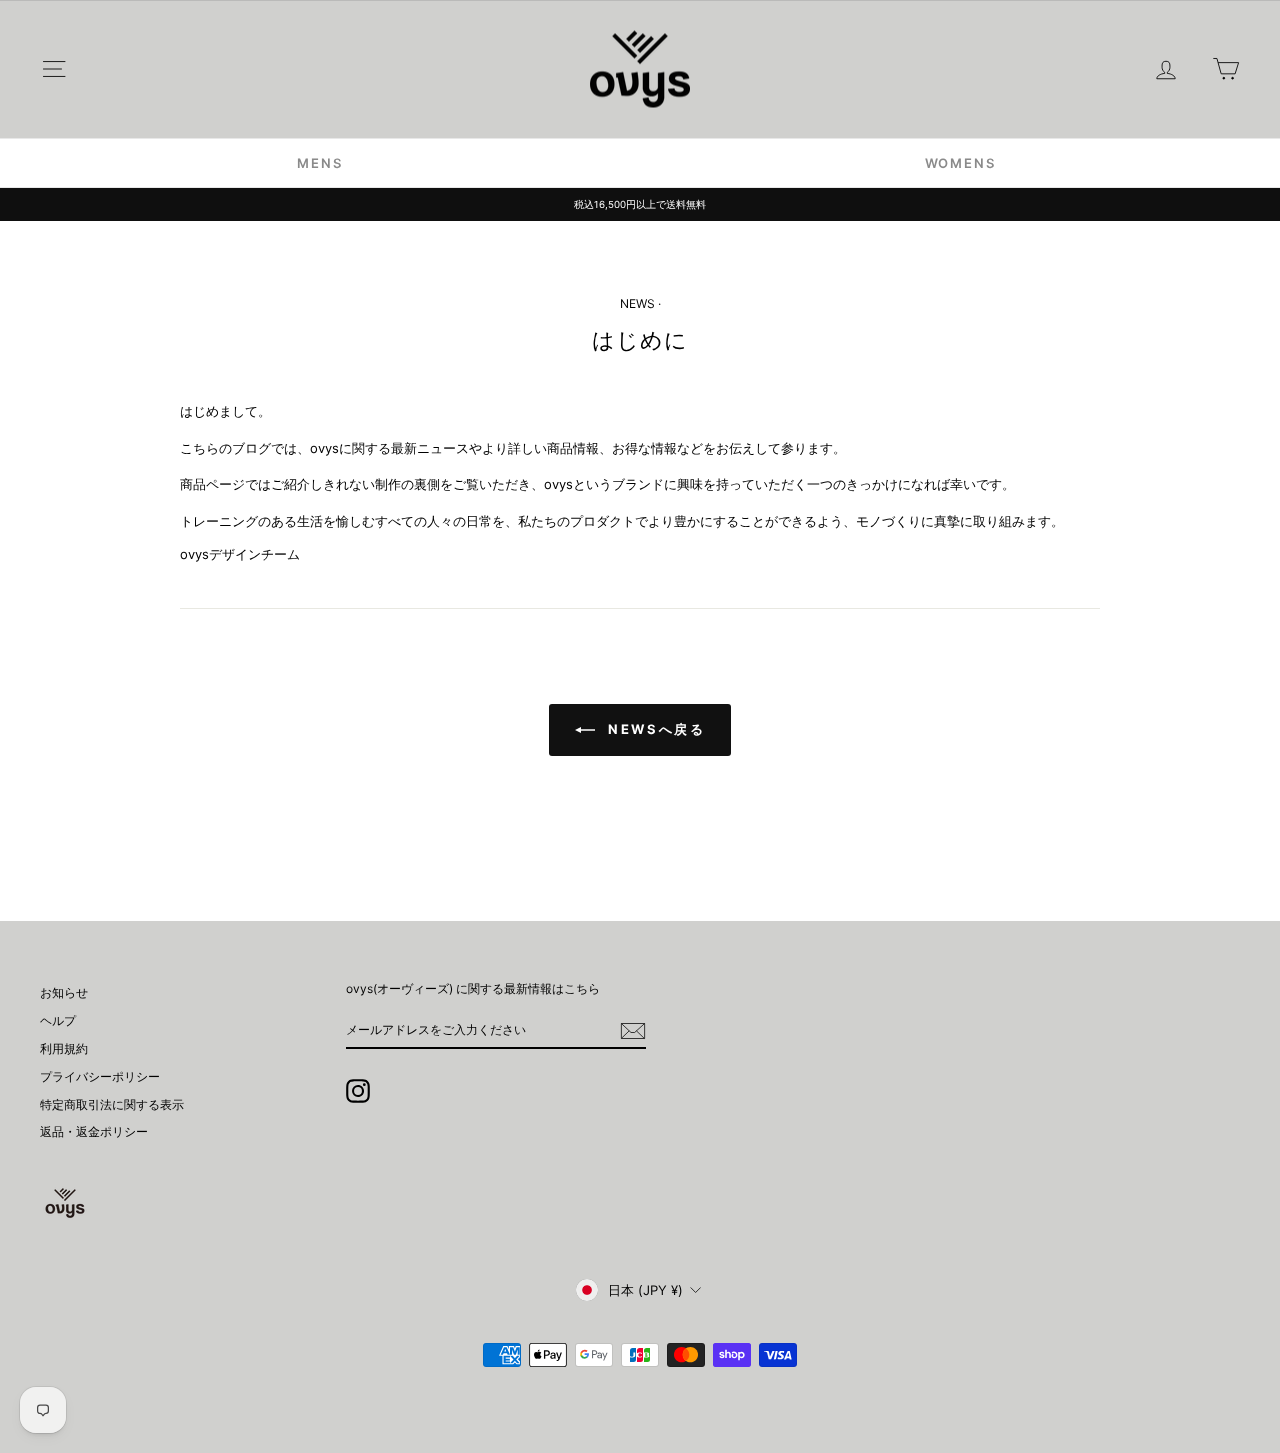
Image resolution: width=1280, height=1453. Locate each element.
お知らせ (64, 992)
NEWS (637, 303)
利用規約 (64, 1048)
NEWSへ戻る (654, 729)
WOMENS (960, 163)
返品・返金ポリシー (94, 1131)
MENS (319, 163)
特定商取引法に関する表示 (112, 1104)
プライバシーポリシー (100, 1076)
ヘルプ (58, 1020)
